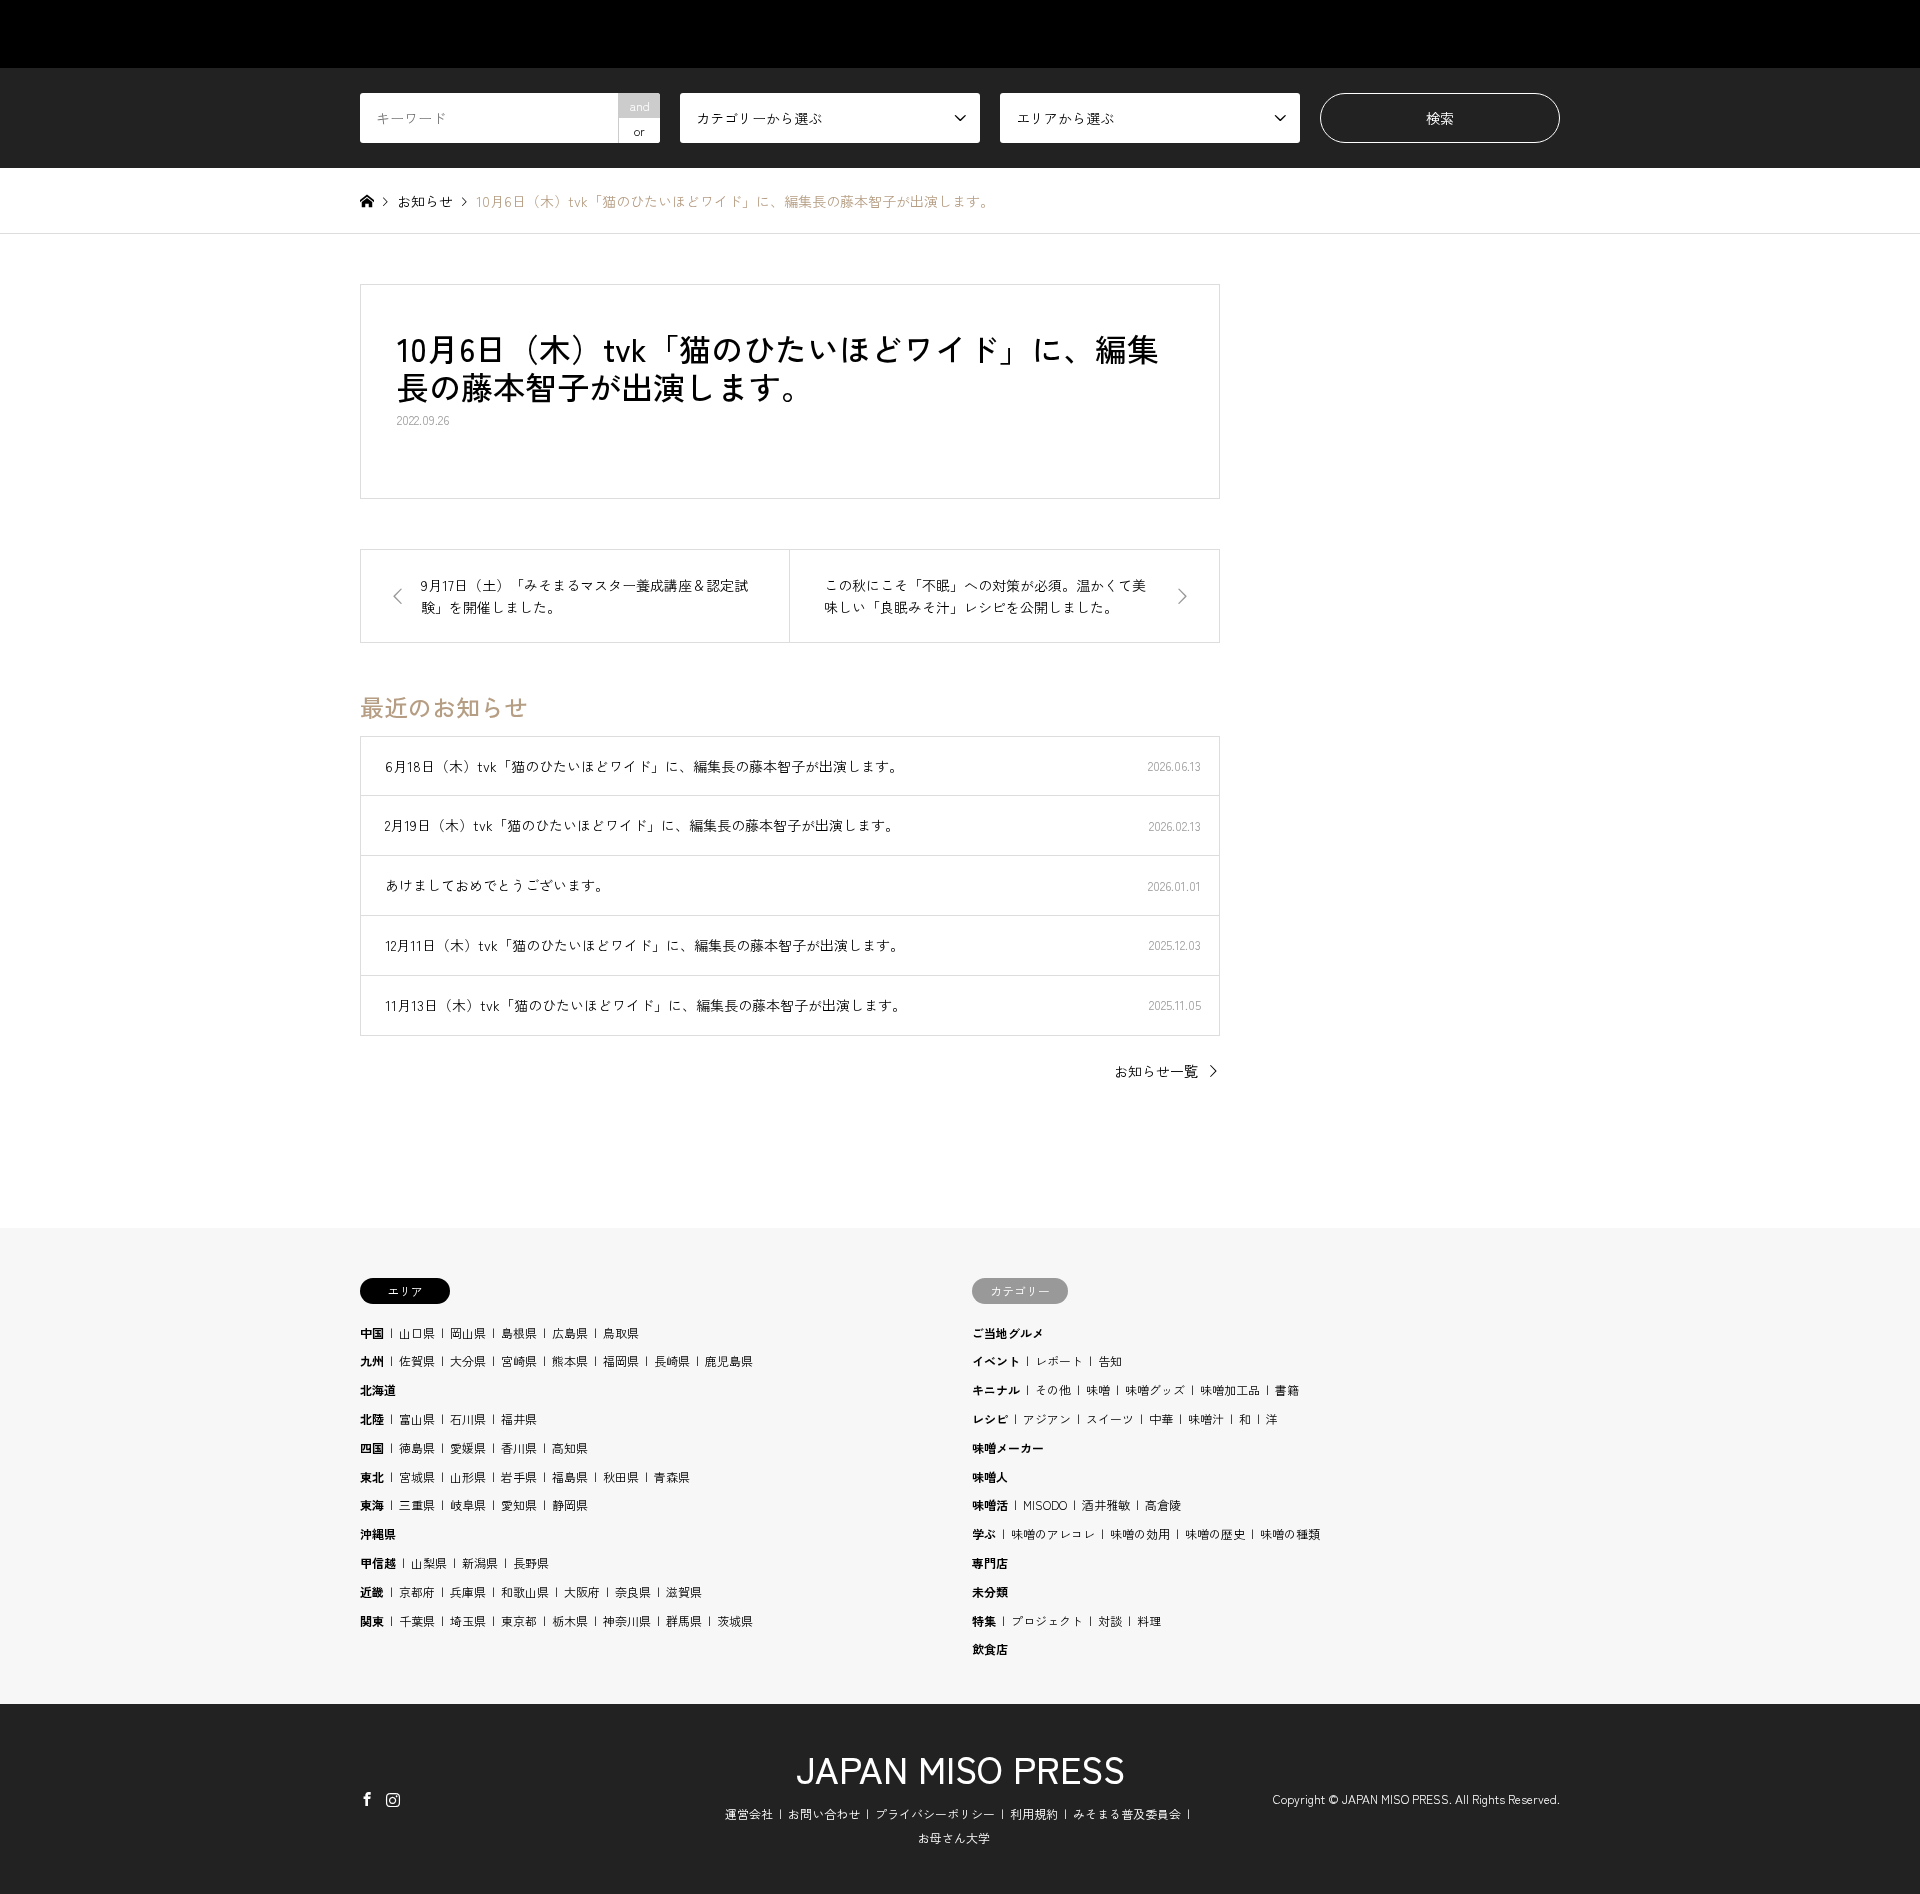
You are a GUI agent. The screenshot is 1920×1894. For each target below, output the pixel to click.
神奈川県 (627, 1620)
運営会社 (749, 1813)
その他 (1053, 1389)
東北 (372, 1476)
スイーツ (1110, 1418)
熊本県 (570, 1360)
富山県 (417, 1418)
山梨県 (429, 1562)
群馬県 (684, 1620)
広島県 (570, 1332)
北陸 (372, 1418)
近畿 (372, 1591)
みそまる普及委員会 (1127, 1813)
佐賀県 (417, 1360)
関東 (372, 1620)
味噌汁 (1206, 1418)
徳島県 (417, 1447)
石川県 (468, 1418)
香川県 (519, 1447)
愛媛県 (468, 1447)
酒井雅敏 (1106, 1504)
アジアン (1047, 1418)
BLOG (1448, 34)
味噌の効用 (1140, 1533)
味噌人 (990, 1476)
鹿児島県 (729, 1360)
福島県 (570, 1476)
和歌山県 (525, 1591)
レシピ (990, 1418)
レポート (1059, 1360)
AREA (1152, 34)
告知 (1110, 1360)
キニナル (996, 1389)
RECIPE (1350, 34)
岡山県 (468, 1332)
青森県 (672, 1476)
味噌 (1098, 1389)
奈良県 (633, 1591)
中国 (372, 1332)
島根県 (519, 1332)
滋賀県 (684, 1591)
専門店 (990, 1562)
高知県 (570, 1447)
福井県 (519, 1418)
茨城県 (735, 1620)
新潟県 (480, 1562)
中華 (1161, 1418)
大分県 (468, 1360)
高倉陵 (1163, 1504)
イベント (996, 1360)
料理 (1149, 1620)
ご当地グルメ (1008, 1332)
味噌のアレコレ (1053, 1533)
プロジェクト (1047, 1620)
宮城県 (417, 1476)
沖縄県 (378, 1533)
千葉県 (417, 1620)
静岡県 (570, 1504)
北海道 (378, 1389)
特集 (984, 1620)
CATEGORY (1042, 34)
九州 (372, 1360)
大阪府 (582, 1591)
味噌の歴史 (1215, 1533)
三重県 (417, 1504)
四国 (372, 1447)
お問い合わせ (824, 1813)
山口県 (417, 1332)
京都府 (417, 1591)
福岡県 (621, 1360)
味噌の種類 (1290, 1533)
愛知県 (519, 1504)
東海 (372, 1504)
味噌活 (990, 1504)
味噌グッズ (1155, 1389)
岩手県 (519, 1476)
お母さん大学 (954, 1837)
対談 (1110, 1620)
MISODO (1045, 1504)
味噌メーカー (1008, 1447)
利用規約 (1034, 1813)
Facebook (367, 1799)
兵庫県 (468, 1591)
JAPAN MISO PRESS (960, 1768)
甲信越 (378, 1562)
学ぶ (984, 1533)
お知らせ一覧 (1156, 1071)
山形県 (468, 1476)
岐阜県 (468, 1504)
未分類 (990, 1591)
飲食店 (990, 1648)
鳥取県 (621, 1332)
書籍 (1287, 1389)
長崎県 (672, 1360)
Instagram (393, 1799)
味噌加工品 (1230, 1389)
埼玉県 (468, 1620)
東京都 (519, 1620)
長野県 (531, 1562)
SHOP (1541, 34)
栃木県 (570, 1620)
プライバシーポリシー (935, 1813)
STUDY (1248, 34)
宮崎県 (519, 1360)
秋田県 (621, 1476)
